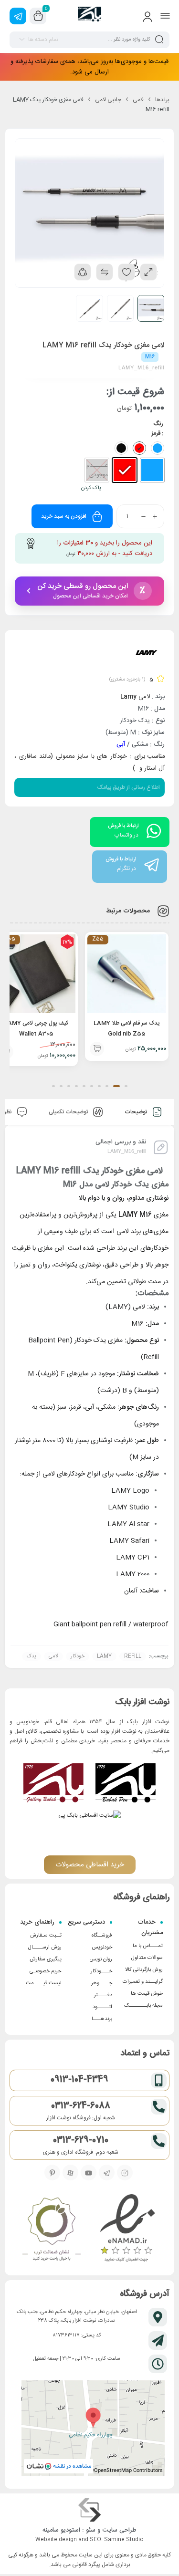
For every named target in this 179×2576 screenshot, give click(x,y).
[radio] (152, 470)
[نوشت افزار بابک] (89, 16)
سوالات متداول (147, 1958)
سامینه (51, 2530)
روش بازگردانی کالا (144, 1970)
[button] (97, 1052)
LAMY (104, 1656)
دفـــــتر (103, 1995)
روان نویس (101, 1959)
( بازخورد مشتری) (127, 680)
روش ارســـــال (45, 1948)
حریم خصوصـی (46, 1971)
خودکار (78, 1656)
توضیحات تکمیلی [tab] (69, 1112)
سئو (91, 2530)
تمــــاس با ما (148, 1946)
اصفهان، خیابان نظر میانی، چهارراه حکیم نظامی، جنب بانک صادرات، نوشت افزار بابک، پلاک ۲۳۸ (77, 2316)
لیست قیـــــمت (44, 1983)
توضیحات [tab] (137, 1112)
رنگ (158, 424)
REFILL (133, 1656)
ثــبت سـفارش (46, 1936)
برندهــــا (102, 2019)
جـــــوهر (102, 1983)
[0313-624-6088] (159, 2107)
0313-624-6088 (81, 2106)
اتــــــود (102, 2007)
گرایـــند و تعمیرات (143, 1982)
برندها (162, 100)
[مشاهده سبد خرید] (38, 16)
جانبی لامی (108, 100)
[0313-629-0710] (159, 2141)
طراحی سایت (120, 2530)
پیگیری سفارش (46, 1959)
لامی (138, 100)
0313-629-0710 (81, 2140)
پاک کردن (91, 488)
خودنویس (102, 1948)
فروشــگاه (102, 1936)
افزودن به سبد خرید (64, 516)
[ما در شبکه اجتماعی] (18, 16)
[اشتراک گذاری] (83, 272)
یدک (32, 1656)
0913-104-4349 (79, 2080)
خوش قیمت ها (147, 1994)
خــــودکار (101, 1971)
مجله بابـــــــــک (143, 2006)
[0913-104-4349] (159, 2080)
